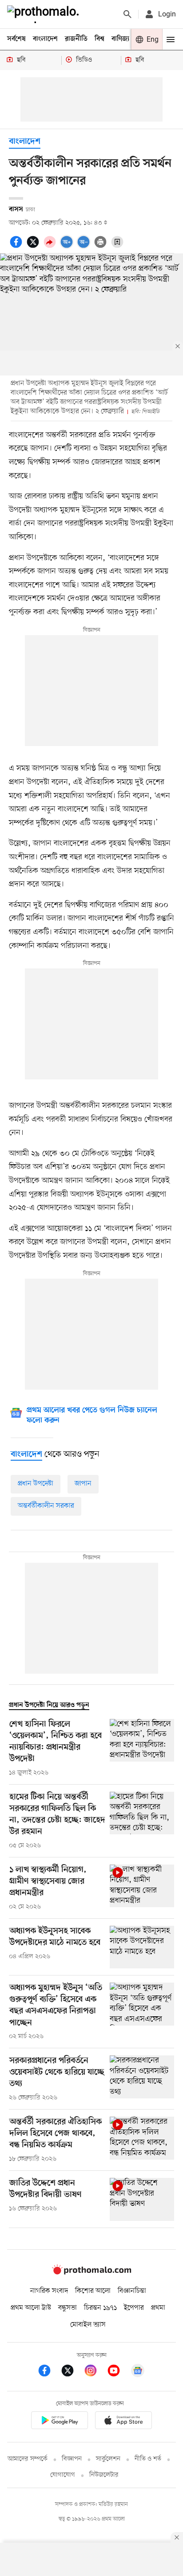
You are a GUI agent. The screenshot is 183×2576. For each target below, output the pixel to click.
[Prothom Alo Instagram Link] (95, 2372)
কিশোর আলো (93, 2291)
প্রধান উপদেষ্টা (36, 1484)
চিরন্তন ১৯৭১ (100, 2308)
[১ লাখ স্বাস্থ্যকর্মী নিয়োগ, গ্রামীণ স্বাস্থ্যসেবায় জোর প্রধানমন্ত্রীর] (142, 1888)
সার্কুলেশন (108, 2459)
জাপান (83, 1484)
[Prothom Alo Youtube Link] (118, 2372)
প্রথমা (158, 2308)
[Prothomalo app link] (60, 2422)
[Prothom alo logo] (91, 2272)
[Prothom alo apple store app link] (123, 2422)
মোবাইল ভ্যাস (88, 2325)
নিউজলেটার (104, 2475)
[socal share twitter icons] (34, 247)
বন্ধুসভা (68, 2308)
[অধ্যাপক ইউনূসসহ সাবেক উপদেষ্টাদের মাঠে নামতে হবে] (142, 1947)
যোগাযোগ (63, 2475)
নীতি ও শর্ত (148, 2459)
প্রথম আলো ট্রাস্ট (31, 2308)
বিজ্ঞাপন (72, 2459)
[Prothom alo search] (127, 14)
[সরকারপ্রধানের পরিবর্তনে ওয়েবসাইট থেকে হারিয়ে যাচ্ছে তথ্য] (142, 2079)
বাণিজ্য (120, 39)
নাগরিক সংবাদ (49, 2291)
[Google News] (138, 2372)
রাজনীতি (76, 39)
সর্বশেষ (16, 39)
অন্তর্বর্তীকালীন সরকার (46, 1506)
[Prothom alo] (45, 14)
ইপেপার (134, 2308)
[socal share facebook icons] (17, 247)
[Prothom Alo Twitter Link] (72, 2372)
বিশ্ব (99, 39)
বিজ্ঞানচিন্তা (132, 2291)
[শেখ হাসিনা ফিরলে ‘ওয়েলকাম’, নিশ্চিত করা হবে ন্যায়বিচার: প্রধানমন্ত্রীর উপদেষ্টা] (142, 1748)
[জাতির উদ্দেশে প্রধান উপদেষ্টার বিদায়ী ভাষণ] (142, 2199)
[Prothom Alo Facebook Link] (49, 2372)
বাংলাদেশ (45, 39)
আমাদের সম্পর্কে (28, 2459)
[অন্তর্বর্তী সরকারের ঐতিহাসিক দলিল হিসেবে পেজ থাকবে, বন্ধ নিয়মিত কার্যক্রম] (142, 2140)
